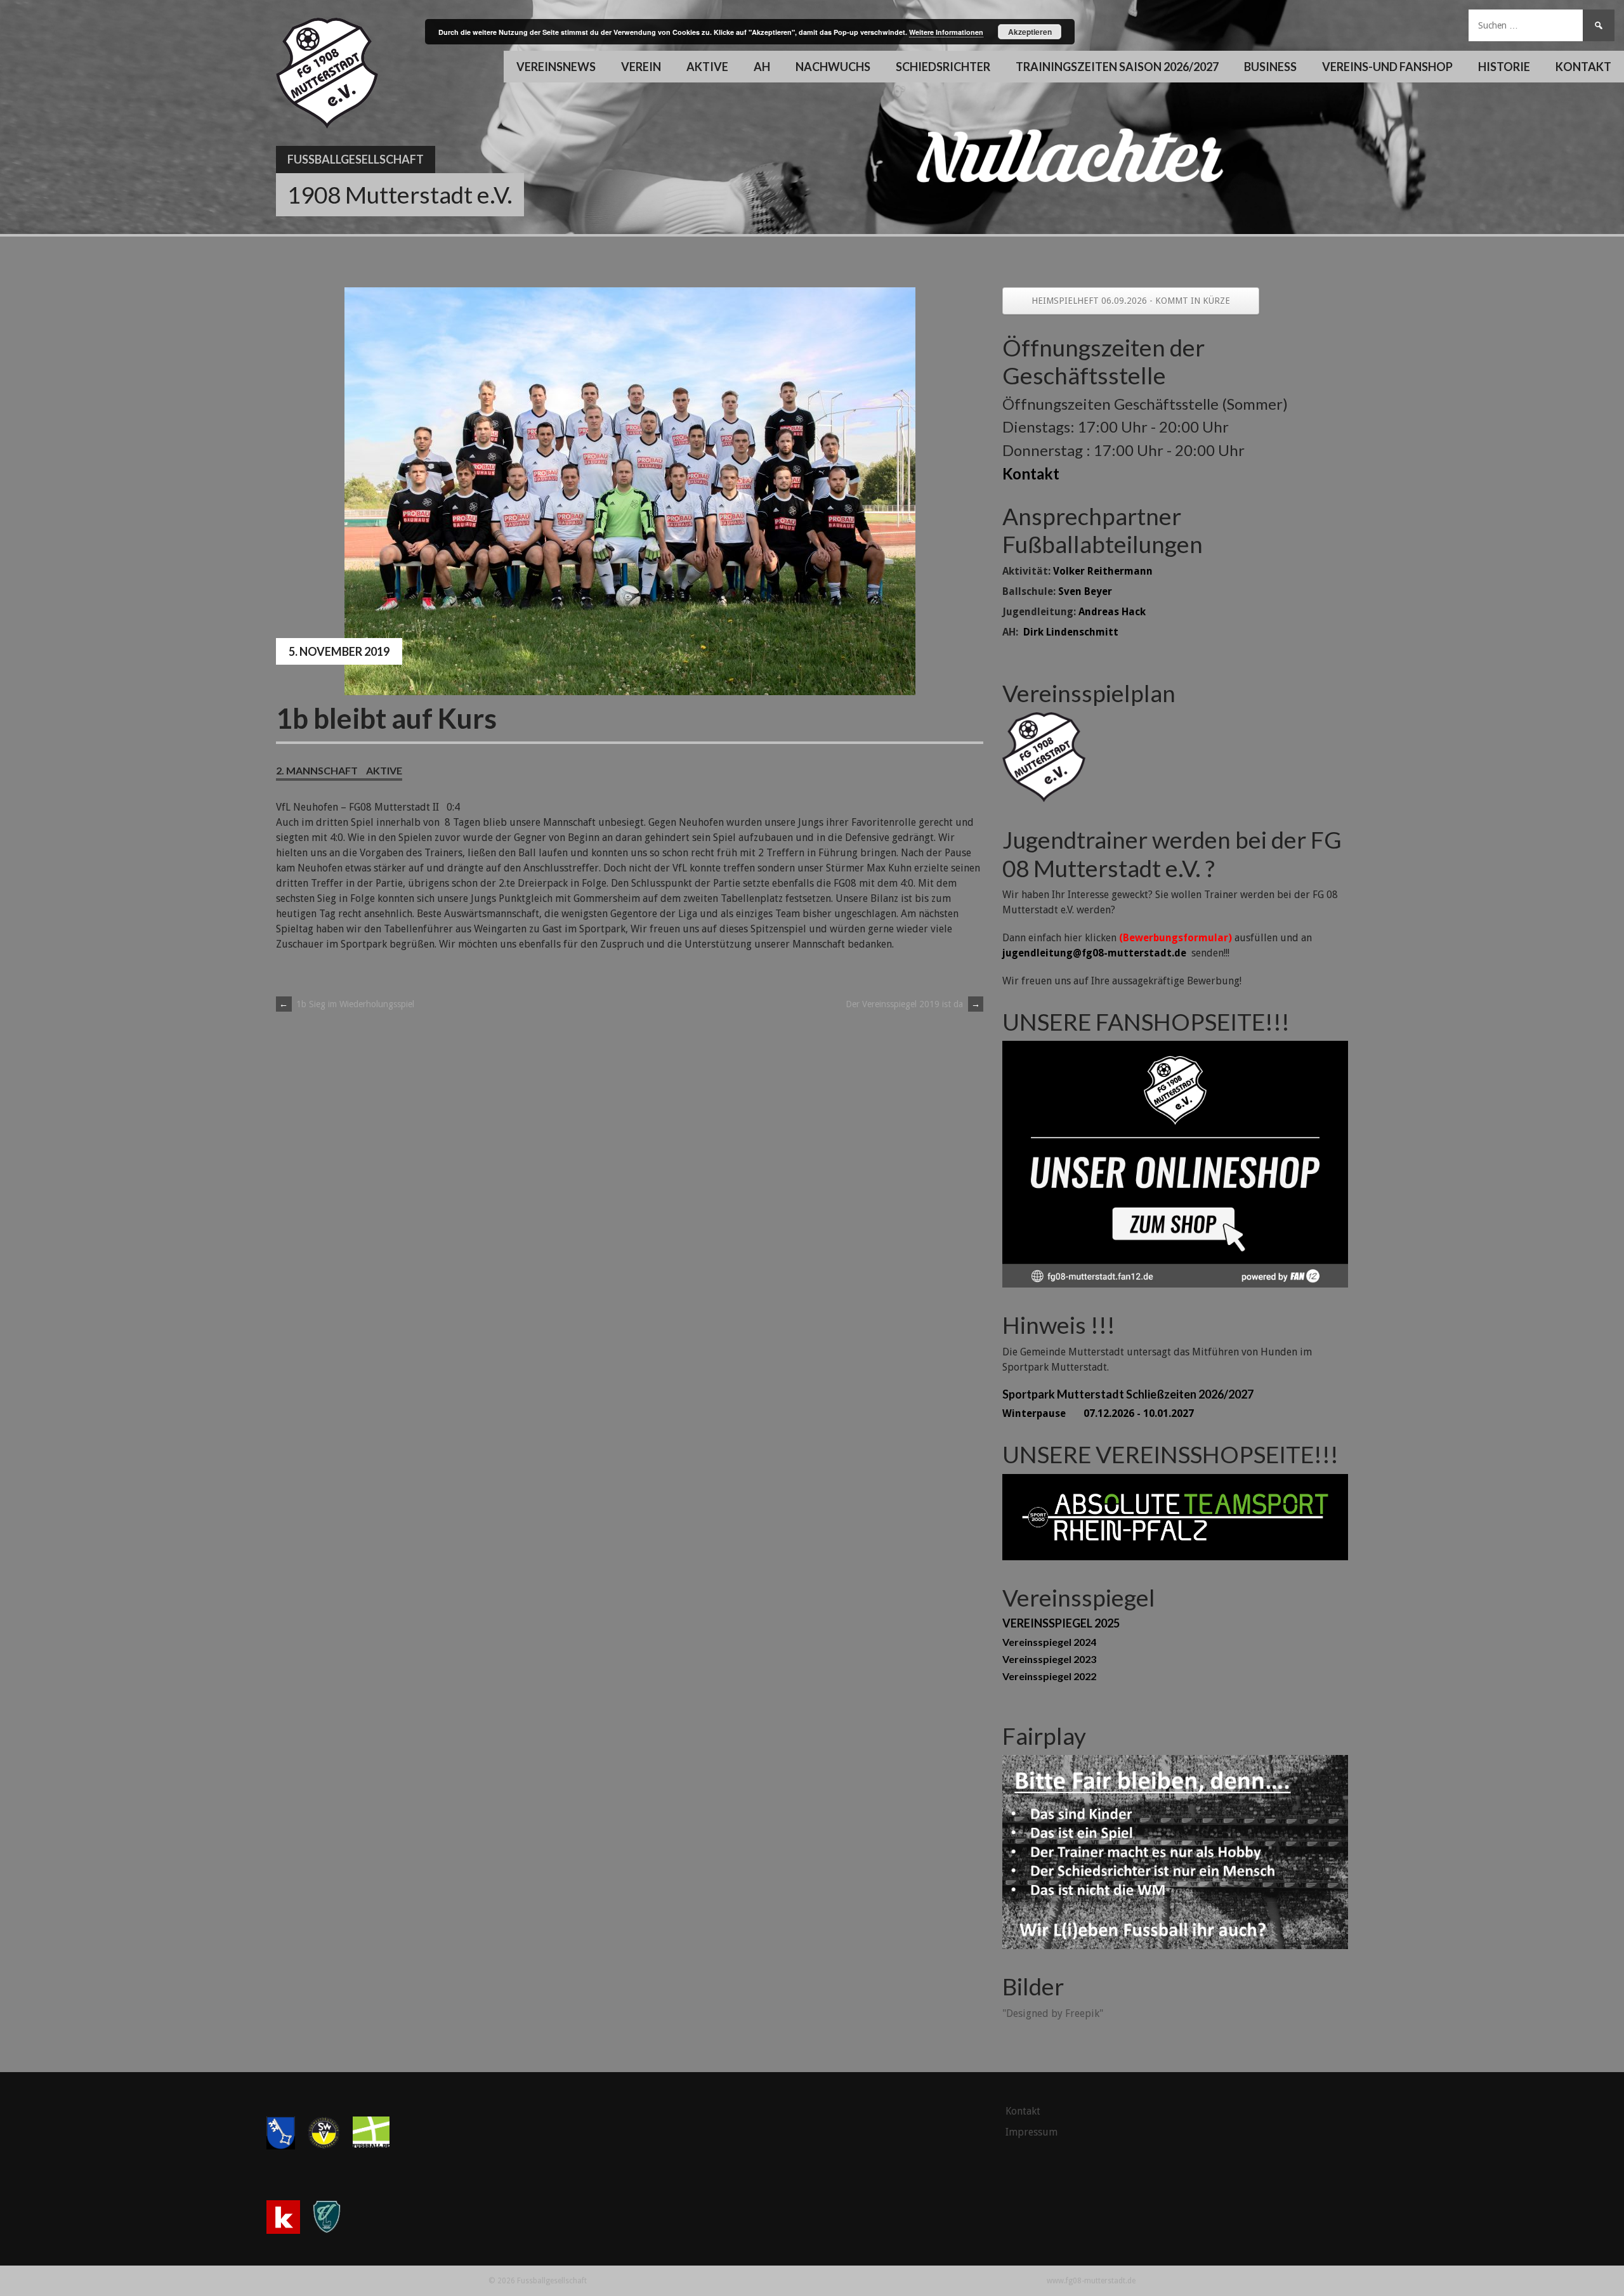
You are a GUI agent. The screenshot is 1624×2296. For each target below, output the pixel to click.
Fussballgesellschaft (356, 159)
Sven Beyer (1085, 591)
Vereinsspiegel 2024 (1049, 1642)
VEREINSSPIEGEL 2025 (1061, 1623)
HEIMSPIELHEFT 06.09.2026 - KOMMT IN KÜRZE (1131, 301)
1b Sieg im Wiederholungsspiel (347, 1004)
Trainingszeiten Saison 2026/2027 (1117, 67)
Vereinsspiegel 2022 (1049, 1676)
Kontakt (1583, 67)
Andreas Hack (1112, 612)
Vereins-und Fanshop (1387, 67)
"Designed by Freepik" (1053, 2013)
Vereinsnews (556, 67)
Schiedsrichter (943, 67)
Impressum (1031, 2132)
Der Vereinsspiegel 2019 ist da (913, 1004)
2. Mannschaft (317, 770)
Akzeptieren (1030, 32)
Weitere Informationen (946, 32)
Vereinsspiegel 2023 (1049, 1659)
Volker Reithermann (1103, 571)
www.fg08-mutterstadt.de (1091, 2281)
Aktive (384, 770)
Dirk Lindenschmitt (1071, 632)
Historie (1504, 67)
